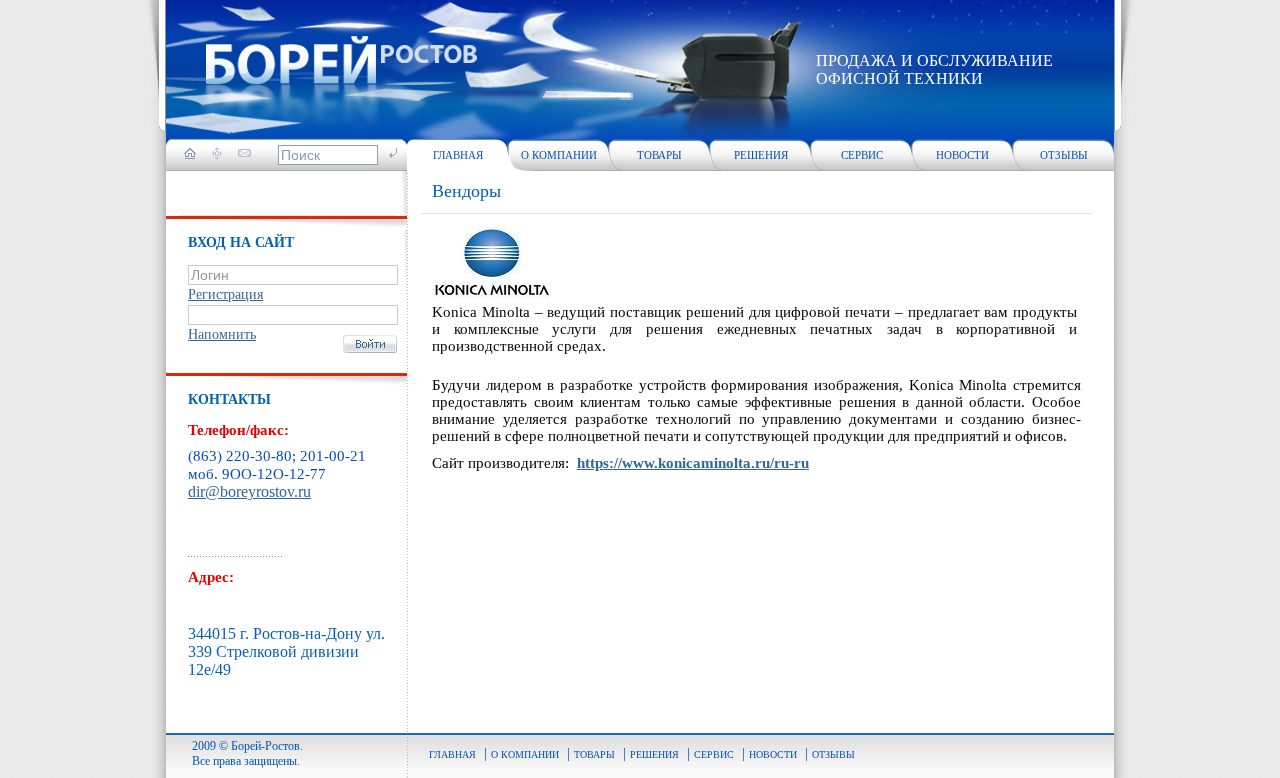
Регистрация (225, 294)
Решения (761, 155)
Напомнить (222, 334)
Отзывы (1064, 155)
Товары (659, 155)
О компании (559, 155)
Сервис (862, 155)
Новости (962, 155)
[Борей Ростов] (342, 63)
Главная (458, 155)
